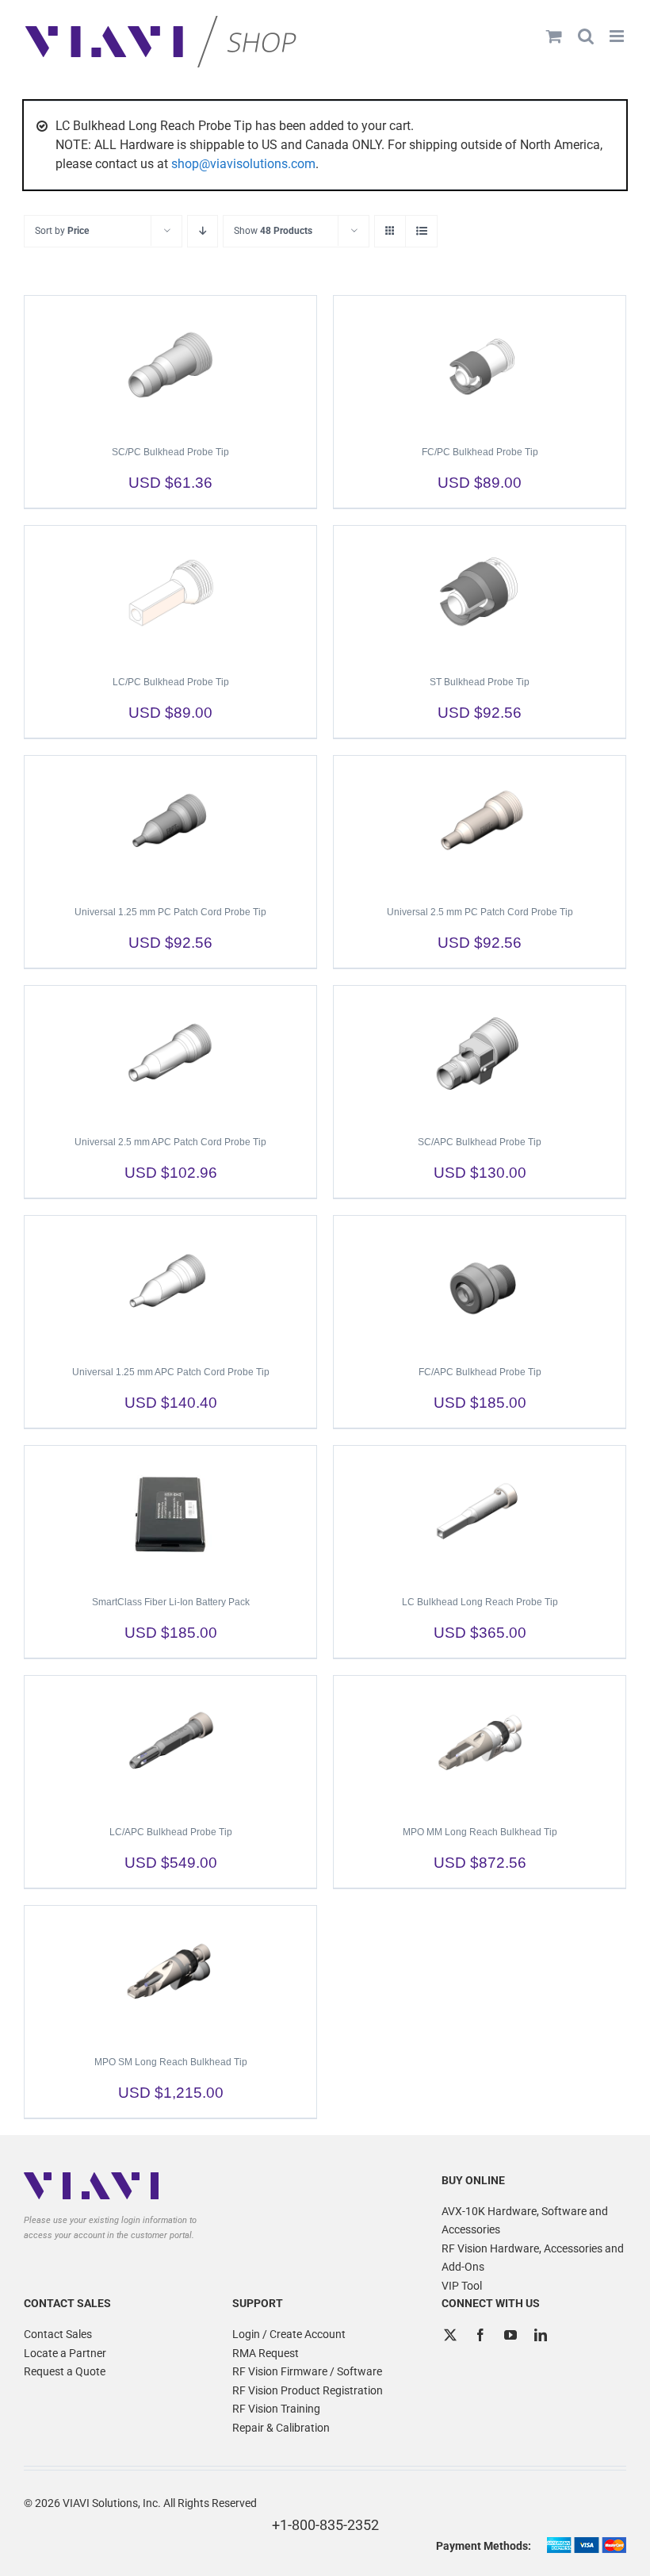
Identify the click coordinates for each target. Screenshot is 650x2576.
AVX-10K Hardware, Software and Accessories (525, 2221)
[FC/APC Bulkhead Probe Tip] (480, 1283)
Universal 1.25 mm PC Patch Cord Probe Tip (170, 912)
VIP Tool (462, 2286)
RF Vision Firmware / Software (307, 2371)
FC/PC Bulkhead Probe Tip (480, 452)
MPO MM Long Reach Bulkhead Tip (480, 1832)
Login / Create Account (289, 2334)
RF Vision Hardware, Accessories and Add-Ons (533, 2258)
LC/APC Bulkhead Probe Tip (171, 1832)
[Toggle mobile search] (586, 36)
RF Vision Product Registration (308, 2390)
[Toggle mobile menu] (618, 36)
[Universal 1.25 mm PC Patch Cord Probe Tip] (170, 823)
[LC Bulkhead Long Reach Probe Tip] (480, 1513)
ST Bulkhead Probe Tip (480, 682)
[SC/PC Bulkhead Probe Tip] (170, 363)
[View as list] (421, 231)
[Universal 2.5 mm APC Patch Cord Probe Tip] (170, 1053)
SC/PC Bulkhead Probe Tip (170, 452)
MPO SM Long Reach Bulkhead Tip (171, 2062)
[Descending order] (203, 231)
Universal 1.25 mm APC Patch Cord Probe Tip (171, 1372)
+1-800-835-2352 (325, 2525)
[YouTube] (510, 2335)
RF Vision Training (276, 2409)
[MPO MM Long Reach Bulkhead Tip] (480, 1743)
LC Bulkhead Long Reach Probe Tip (480, 1602)
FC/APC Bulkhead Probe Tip (480, 1372)
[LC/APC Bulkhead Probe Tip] (170, 1743)
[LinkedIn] (541, 2335)
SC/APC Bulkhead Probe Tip (480, 1142)
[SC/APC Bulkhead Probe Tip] (480, 1053)
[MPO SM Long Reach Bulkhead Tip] (170, 1973)
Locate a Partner (65, 2353)
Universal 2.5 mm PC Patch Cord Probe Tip (480, 912)
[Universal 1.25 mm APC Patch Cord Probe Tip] (170, 1283)
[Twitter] (450, 2335)
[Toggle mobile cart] (554, 36)
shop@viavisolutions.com (243, 164)
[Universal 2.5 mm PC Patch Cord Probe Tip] (480, 823)
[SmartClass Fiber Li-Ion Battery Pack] (170, 1513)
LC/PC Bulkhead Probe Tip (171, 682)
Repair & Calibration (281, 2428)
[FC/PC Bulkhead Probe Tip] (480, 363)
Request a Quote (65, 2371)
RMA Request (266, 2353)
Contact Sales (58, 2334)
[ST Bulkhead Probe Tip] (480, 593)
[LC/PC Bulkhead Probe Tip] (170, 593)
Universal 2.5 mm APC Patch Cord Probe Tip (170, 1142)
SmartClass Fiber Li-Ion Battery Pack (171, 1602)
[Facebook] (480, 2335)
